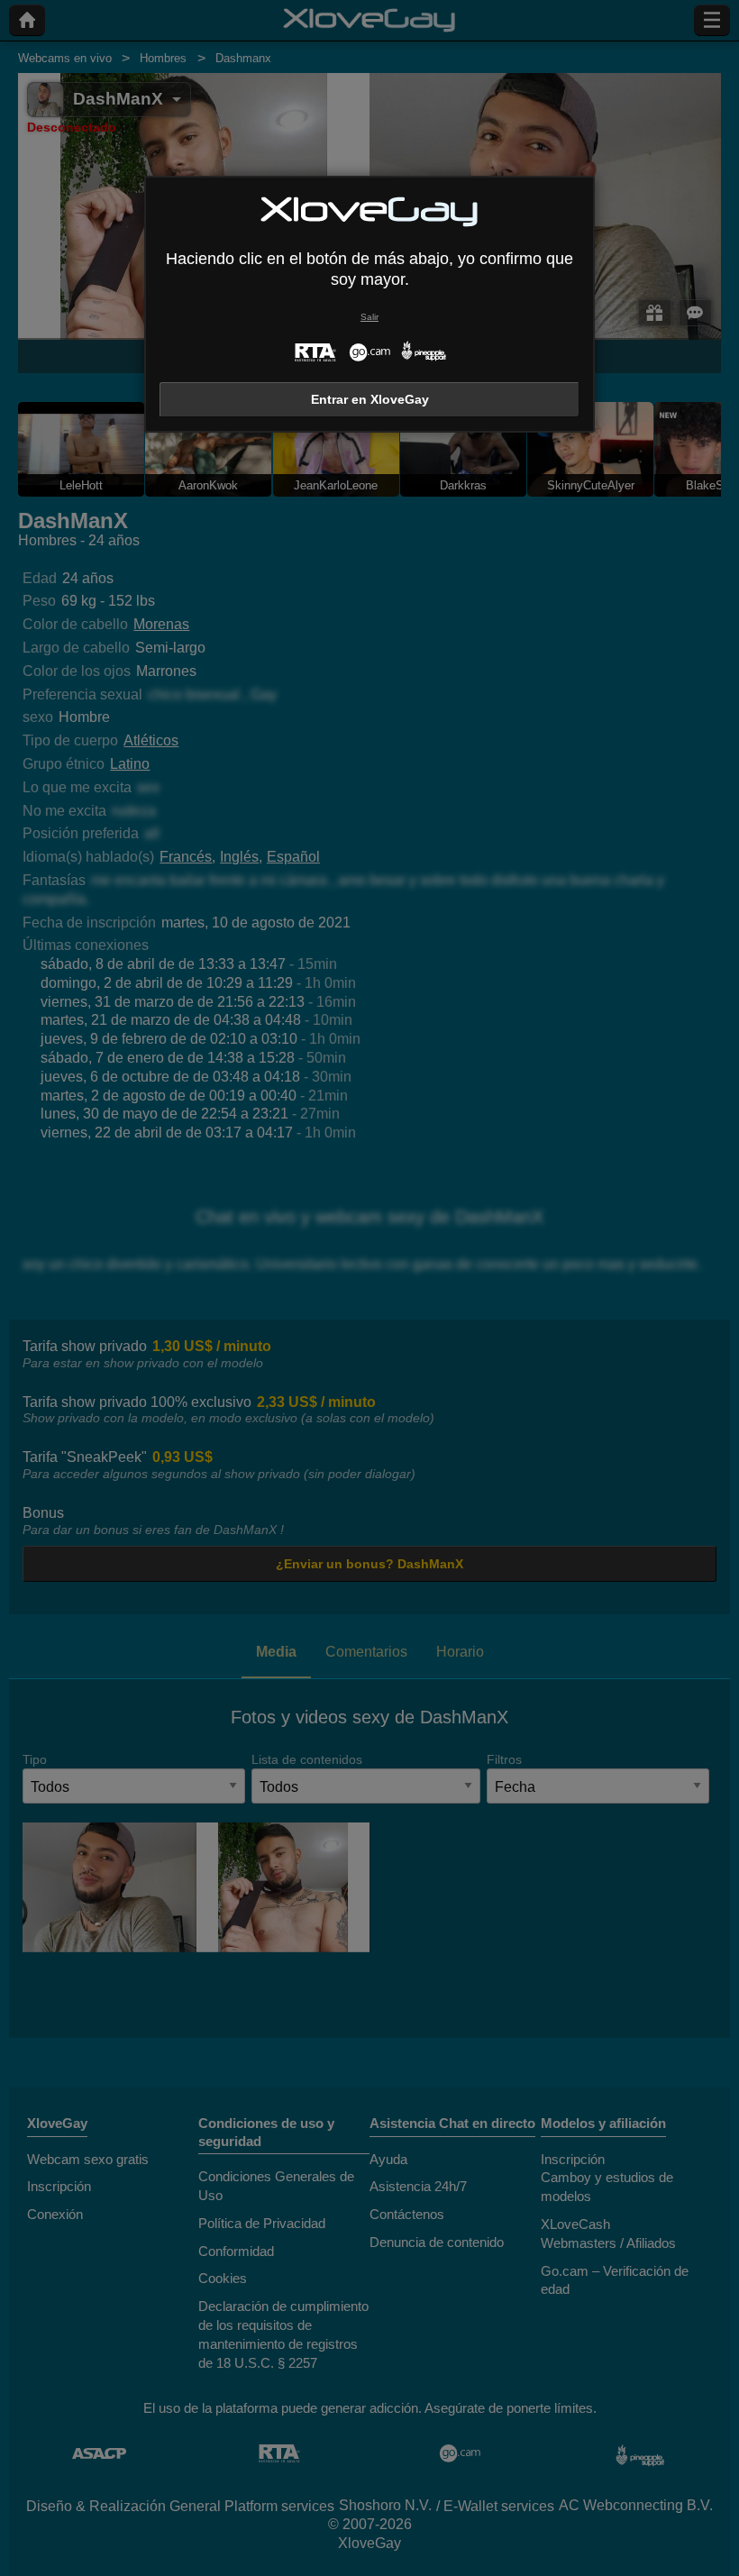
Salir (369, 317)
